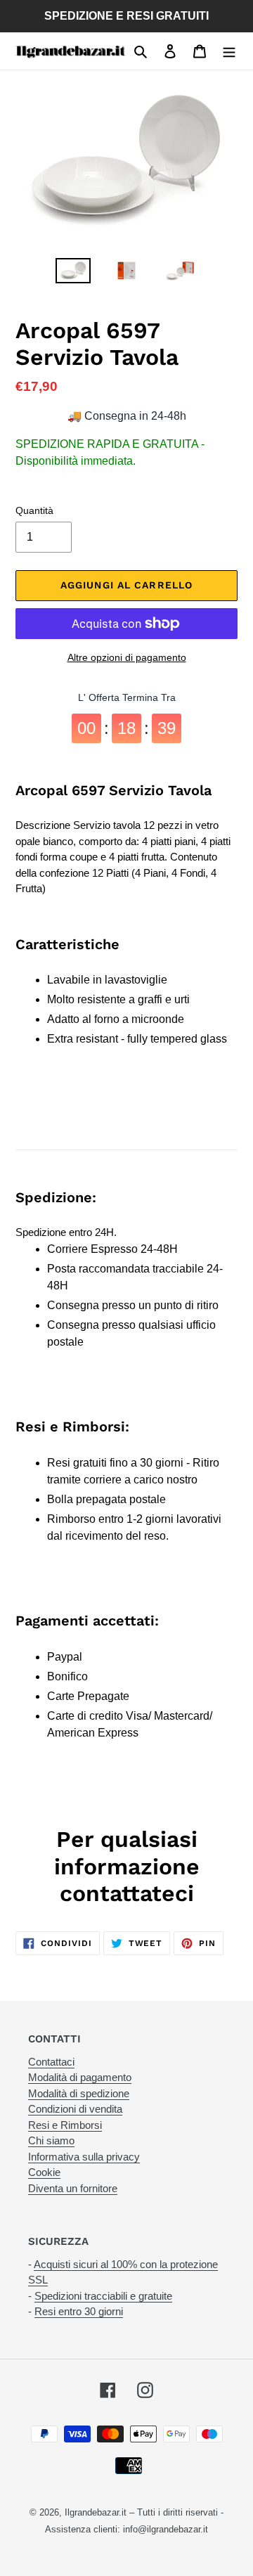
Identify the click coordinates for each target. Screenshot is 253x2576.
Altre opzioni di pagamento (127, 657)
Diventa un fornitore (73, 2188)
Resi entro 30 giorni (79, 2311)
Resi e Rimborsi (65, 2125)
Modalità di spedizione (79, 2093)
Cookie (44, 2172)
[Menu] (229, 51)
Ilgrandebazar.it (96, 2512)
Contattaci (51, 2062)
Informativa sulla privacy (84, 2157)
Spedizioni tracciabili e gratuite (103, 2296)
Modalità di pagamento (80, 2077)
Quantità (34, 510)
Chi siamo (51, 2140)
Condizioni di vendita (75, 2109)
